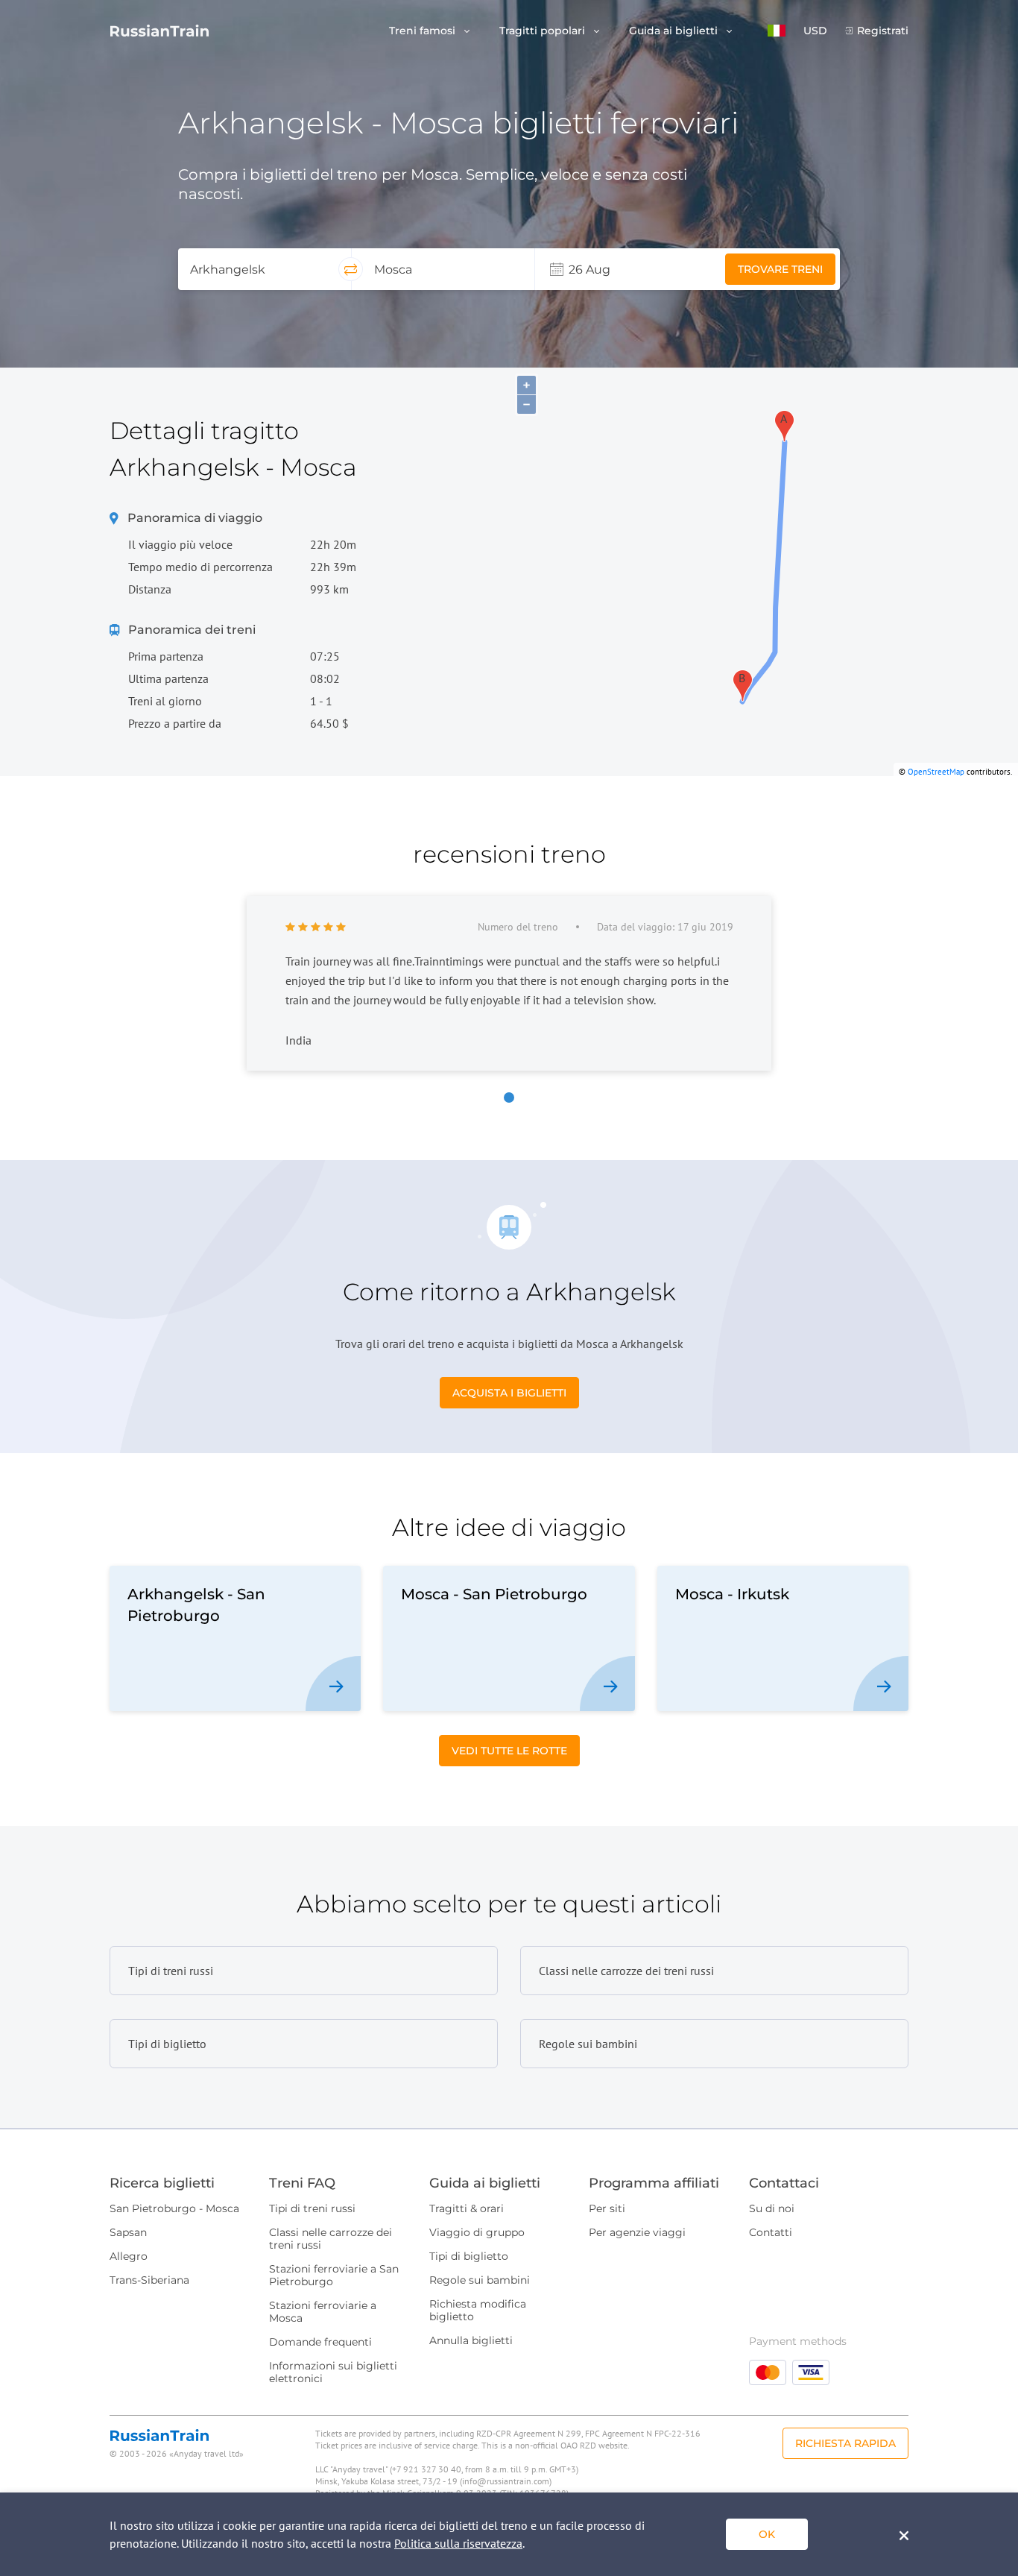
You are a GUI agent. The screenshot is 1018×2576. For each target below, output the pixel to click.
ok (767, 2534)
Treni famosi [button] (424, 31)
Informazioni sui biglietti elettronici (333, 2372)
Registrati (883, 31)
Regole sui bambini (480, 2280)
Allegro (129, 2256)
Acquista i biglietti (509, 1393)
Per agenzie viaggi (637, 2232)
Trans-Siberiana (149, 2280)
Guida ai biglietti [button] (675, 31)
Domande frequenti (320, 2342)
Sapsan (128, 2232)
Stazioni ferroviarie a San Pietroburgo (334, 2275)
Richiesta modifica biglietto (478, 2310)
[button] (777, 31)
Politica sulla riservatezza (458, 2543)
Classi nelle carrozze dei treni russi (331, 2239)
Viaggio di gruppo (477, 2232)
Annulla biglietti (471, 2340)
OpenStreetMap (936, 772)
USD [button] (815, 31)
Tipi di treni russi (312, 2208)
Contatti (771, 2232)
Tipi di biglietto (469, 2256)
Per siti (607, 2208)
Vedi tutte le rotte (509, 1751)
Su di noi (772, 2208)
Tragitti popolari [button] (544, 31)
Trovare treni (780, 269)
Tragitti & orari (467, 2208)
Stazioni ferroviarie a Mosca (323, 2312)
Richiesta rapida (845, 2443)
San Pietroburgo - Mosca (174, 2208)
